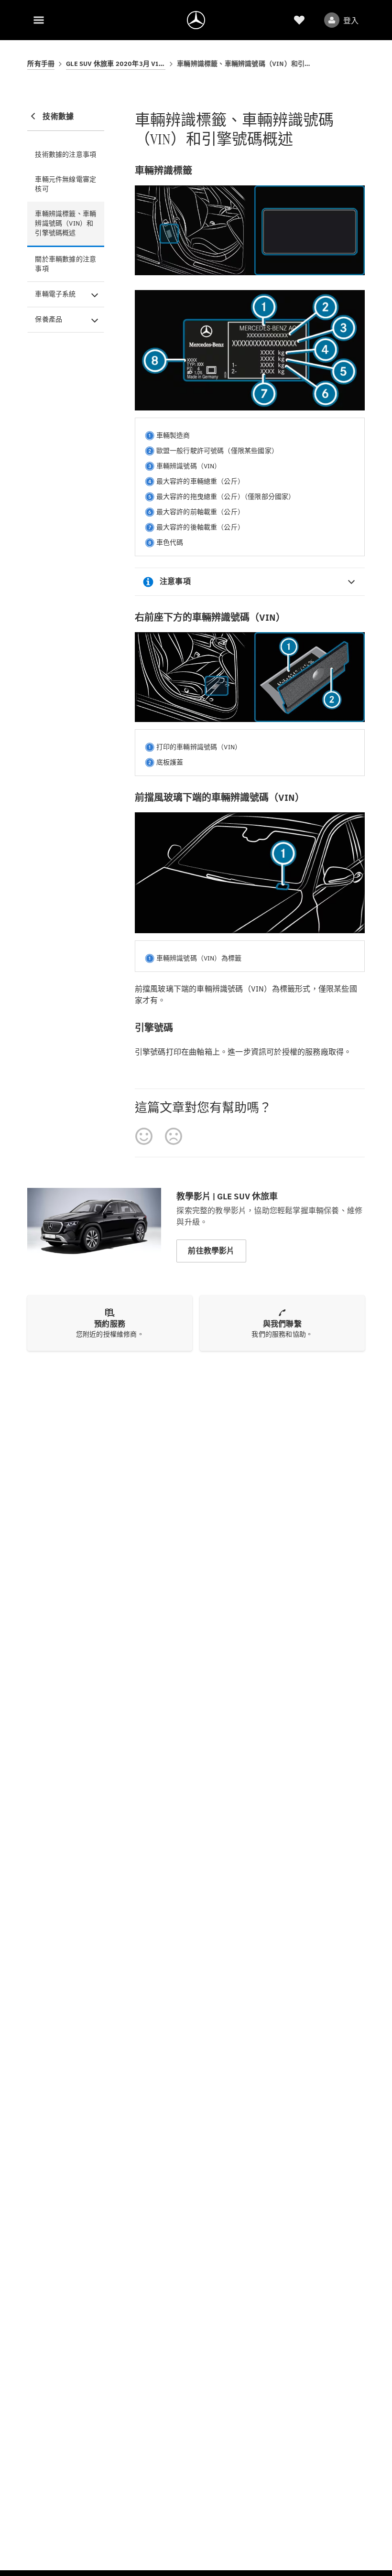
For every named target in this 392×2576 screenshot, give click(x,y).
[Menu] (39, 20)
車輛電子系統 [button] (55, 294)
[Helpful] (144, 1136)
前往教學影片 (211, 1251)
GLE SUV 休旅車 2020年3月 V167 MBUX (116, 64)
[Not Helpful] (174, 1136)
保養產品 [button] (49, 319)
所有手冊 (41, 64)
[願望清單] (299, 20)
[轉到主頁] (196, 20)
